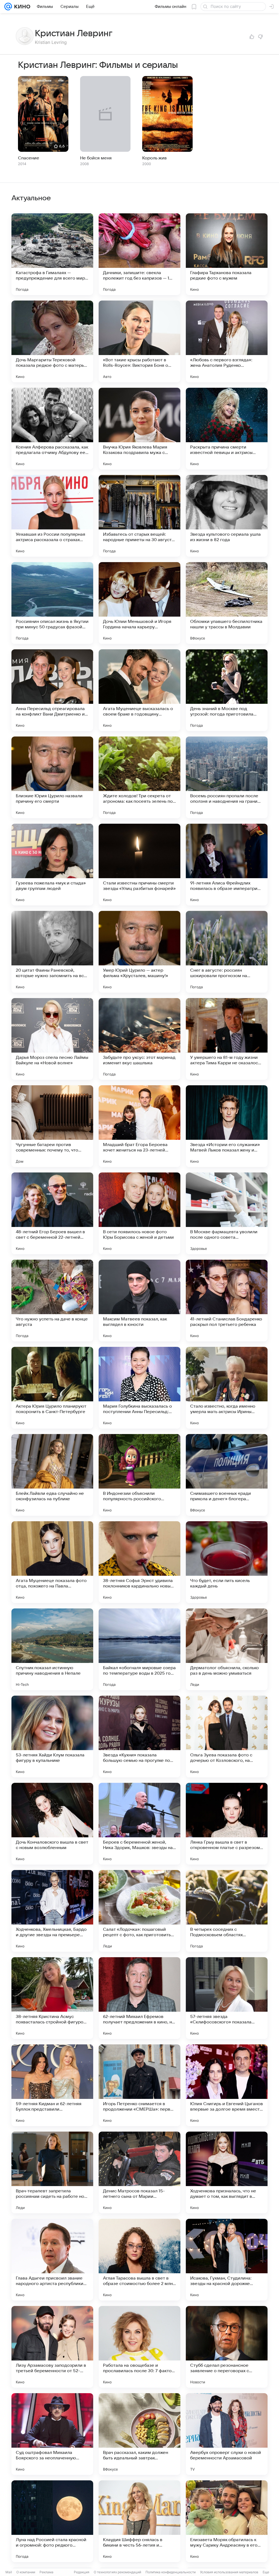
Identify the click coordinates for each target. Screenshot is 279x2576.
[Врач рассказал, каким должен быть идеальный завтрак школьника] (139, 2434)
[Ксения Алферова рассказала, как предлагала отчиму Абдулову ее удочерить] (52, 429)
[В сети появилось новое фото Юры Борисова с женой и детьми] (139, 1213)
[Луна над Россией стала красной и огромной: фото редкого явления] (52, 2521)
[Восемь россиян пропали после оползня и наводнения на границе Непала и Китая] (227, 777)
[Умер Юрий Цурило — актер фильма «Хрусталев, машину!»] (139, 952)
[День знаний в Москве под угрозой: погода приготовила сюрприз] (227, 690)
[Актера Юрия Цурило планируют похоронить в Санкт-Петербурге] (52, 1388)
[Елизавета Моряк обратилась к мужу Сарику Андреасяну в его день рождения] (227, 2521)
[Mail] (8, 7)
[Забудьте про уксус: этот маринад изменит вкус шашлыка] (139, 1039)
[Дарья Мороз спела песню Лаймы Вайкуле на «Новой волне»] (52, 1039)
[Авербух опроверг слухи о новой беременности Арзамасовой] (227, 2434)
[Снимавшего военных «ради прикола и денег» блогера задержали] (227, 1475)
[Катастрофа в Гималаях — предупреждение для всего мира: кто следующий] (52, 254)
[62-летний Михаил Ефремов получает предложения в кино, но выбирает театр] (139, 1998)
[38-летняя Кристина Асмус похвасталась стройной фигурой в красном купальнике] (52, 1998)
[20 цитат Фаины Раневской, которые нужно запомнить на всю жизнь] (52, 952)
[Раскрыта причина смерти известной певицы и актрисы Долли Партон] (227, 429)
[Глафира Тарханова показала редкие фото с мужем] (227, 254)
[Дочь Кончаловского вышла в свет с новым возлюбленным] (52, 1824)
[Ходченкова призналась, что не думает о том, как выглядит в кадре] (227, 2172)
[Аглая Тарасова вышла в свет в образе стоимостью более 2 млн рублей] (139, 2260)
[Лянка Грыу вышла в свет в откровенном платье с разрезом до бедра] (227, 1824)
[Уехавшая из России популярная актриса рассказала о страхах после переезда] (52, 516)
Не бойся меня (96, 158)
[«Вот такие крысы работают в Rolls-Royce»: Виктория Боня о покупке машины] (139, 341)
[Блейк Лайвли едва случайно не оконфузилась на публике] (52, 1475)
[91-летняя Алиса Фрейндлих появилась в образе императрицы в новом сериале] (227, 865)
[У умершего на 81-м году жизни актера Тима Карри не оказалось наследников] (227, 1039)
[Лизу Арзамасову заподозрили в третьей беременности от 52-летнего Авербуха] (52, 2347)
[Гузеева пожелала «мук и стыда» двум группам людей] (52, 865)
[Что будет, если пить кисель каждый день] (227, 1562)
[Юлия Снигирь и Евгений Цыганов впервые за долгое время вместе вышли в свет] (227, 2085)
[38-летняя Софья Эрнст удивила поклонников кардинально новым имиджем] (139, 1562)
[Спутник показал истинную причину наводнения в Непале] (52, 1649)
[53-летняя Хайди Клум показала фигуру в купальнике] (52, 1736)
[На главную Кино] (21, 7)
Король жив (154, 158)
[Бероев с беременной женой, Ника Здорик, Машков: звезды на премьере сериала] (139, 1824)
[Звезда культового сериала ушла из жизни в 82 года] (227, 516)
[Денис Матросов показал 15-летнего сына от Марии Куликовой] (139, 2172)
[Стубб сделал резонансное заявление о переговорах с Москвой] (227, 2347)
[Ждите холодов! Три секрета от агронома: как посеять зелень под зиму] (139, 777)
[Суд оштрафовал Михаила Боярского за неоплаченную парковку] (52, 2434)
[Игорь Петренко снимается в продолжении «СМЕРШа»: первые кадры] (139, 2085)
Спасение (29, 158)
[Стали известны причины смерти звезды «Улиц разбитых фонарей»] (139, 865)
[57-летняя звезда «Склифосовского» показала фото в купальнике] (227, 1998)
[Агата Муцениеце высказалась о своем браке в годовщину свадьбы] (139, 690)
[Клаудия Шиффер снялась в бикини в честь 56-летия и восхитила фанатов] (139, 2521)
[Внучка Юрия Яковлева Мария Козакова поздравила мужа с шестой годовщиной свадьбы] (139, 429)
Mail (9, 2572)
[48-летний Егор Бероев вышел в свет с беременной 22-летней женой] (52, 1213)
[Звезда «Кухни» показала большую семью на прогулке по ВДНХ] (139, 1736)
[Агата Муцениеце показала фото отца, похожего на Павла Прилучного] (52, 1562)
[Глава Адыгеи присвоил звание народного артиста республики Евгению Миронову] (52, 2260)
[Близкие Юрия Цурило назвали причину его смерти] (52, 777)
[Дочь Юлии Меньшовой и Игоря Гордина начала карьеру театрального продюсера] (139, 603)
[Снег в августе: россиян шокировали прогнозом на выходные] (227, 952)
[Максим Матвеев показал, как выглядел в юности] (139, 1301)
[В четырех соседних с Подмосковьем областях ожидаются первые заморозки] (227, 1911)
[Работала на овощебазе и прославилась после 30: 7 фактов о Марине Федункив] (139, 2347)
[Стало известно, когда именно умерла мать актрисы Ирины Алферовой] (227, 1388)
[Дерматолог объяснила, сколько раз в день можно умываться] (227, 1649)
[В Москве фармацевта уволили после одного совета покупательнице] (227, 1213)
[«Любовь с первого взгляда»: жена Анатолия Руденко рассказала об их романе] (227, 341)
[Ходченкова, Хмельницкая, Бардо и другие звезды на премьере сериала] (52, 1911)
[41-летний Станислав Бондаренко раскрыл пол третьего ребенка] (227, 1301)
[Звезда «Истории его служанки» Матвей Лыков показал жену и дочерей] (227, 1126)
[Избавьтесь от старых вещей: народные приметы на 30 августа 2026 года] (139, 516)
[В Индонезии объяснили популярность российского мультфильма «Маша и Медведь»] (139, 1475)
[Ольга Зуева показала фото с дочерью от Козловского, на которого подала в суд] (227, 1736)
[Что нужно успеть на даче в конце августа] (52, 1301)
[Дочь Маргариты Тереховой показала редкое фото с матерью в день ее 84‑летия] (52, 341)
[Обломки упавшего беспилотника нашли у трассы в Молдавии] (227, 603)
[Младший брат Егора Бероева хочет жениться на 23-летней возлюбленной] (139, 1126)
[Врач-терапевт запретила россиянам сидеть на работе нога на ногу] (52, 2172)
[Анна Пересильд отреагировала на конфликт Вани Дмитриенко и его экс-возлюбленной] (52, 690)
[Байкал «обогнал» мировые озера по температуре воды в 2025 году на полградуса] (139, 1649)
